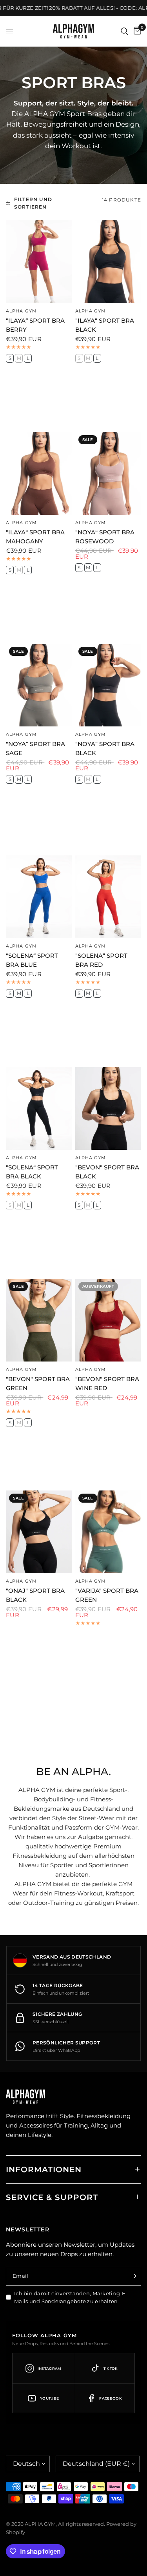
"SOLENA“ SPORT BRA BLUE (32, 960)
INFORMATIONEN (44, 2169)
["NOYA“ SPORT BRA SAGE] (39, 685)
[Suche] (124, 31)
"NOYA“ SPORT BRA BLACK (105, 748)
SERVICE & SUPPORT (52, 2197)
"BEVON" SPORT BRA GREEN (38, 1383)
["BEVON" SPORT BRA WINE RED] (108, 1320)
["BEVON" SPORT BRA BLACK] (108, 1108)
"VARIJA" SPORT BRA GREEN (107, 1595)
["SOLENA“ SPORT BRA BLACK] (39, 1108)
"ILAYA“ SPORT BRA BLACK (105, 325)
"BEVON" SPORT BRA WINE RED (107, 1383)
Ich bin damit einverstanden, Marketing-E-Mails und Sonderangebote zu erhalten (71, 2297)
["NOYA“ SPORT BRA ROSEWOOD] (108, 473)
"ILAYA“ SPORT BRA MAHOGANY (35, 537)
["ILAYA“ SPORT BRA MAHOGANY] (39, 473)
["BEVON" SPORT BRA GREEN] (39, 1320)
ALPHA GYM (21, 311)
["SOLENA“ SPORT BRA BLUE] (39, 897)
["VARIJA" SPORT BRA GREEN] (108, 1532)
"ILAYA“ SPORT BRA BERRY (35, 325)
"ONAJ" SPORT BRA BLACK (35, 1595)
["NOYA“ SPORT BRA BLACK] (108, 685)
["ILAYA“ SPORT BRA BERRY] (39, 262)
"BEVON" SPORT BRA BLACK (107, 1172)
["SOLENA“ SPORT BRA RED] (108, 897)
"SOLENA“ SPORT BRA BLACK (32, 1172)
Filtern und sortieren (33, 203)
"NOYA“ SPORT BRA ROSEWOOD (105, 537)
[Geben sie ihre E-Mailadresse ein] (133, 2276)
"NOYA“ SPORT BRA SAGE (35, 748)
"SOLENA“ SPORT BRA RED (101, 960)
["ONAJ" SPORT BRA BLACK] (39, 1532)
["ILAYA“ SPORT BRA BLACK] (108, 262)
